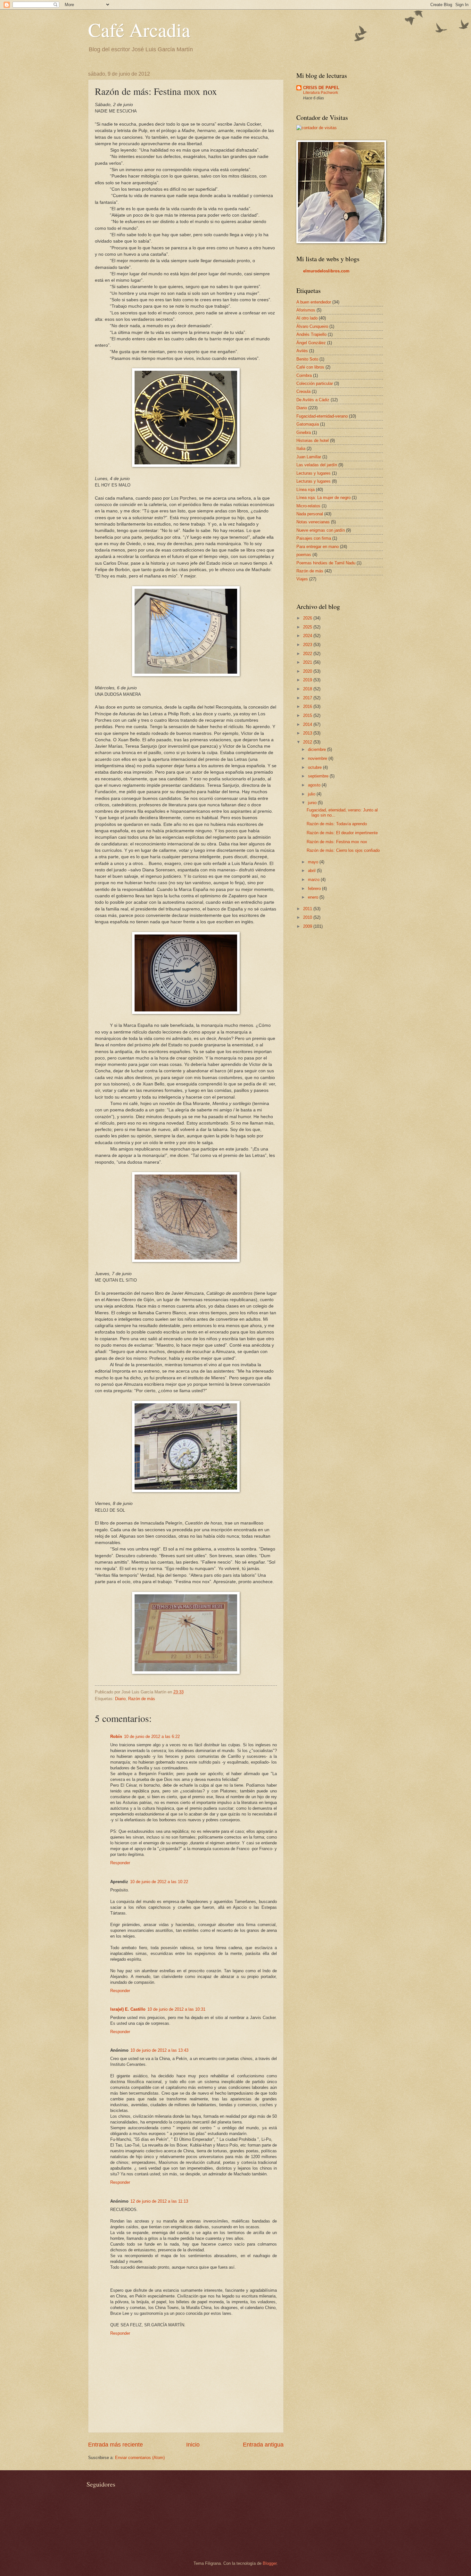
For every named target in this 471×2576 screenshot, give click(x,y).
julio (312, 794)
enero (314, 897)
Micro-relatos (308, 506)
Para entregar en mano (318, 547)
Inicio (193, 2445)
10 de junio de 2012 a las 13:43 (159, 2050)
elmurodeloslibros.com (326, 271)
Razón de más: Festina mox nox (337, 842)
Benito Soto (307, 359)
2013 (308, 733)
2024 (308, 636)
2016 (308, 706)
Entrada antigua (263, 2445)
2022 (308, 654)
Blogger (270, 2563)
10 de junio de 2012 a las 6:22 (152, 1737)
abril (312, 871)
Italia (301, 449)
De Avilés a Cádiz (313, 400)
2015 (308, 715)
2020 (308, 671)
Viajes (302, 579)
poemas (304, 555)
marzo (314, 880)
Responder (120, 1863)
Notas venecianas (313, 522)
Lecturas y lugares (314, 473)
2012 (308, 742)
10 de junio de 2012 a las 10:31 (176, 2009)
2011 (308, 909)
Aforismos (306, 310)
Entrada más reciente (116, 2445)
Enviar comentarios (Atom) (140, 2458)
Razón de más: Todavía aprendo (337, 824)
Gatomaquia (308, 424)
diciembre (318, 749)
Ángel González (311, 343)
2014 (308, 724)
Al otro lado (307, 318)
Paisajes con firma (314, 538)
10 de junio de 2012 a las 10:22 (159, 1882)
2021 (308, 662)
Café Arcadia (139, 29)
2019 (308, 680)
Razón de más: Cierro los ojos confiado (343, 850)
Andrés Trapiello (311, 334)
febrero (315, 889)
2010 (308, 917)
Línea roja (306, 490)
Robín (116, 1737)
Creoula (303, 391)
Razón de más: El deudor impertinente (342, 833)
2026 (308, 618)
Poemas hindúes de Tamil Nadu (326, 563)
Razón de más (142, 1699)
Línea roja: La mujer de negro (323, 498)
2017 (308, 698)
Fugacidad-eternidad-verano (322, 416)
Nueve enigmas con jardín (321, 530)
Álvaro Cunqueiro (312, 326)
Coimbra (304, 375)
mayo (314, 862)
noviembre (318, 758)
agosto (315, 785)
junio (313, 803)
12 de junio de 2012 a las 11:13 (159, 2201)
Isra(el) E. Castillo (128, 2009)
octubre (315, 767)
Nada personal (310, 514)
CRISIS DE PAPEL (321, 88)
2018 (308, 689)
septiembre (319, 776)
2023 (308, 645)
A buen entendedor (314, 302)
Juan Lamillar (309, 457)
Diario (120, 1699)
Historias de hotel (313, 440)
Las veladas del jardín (317, 465)
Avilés (302, 351)
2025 (308, 627)
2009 (308, 926)
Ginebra (304, 432)
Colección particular (315, 383)
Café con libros (310, 367)
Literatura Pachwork (321, 93)
